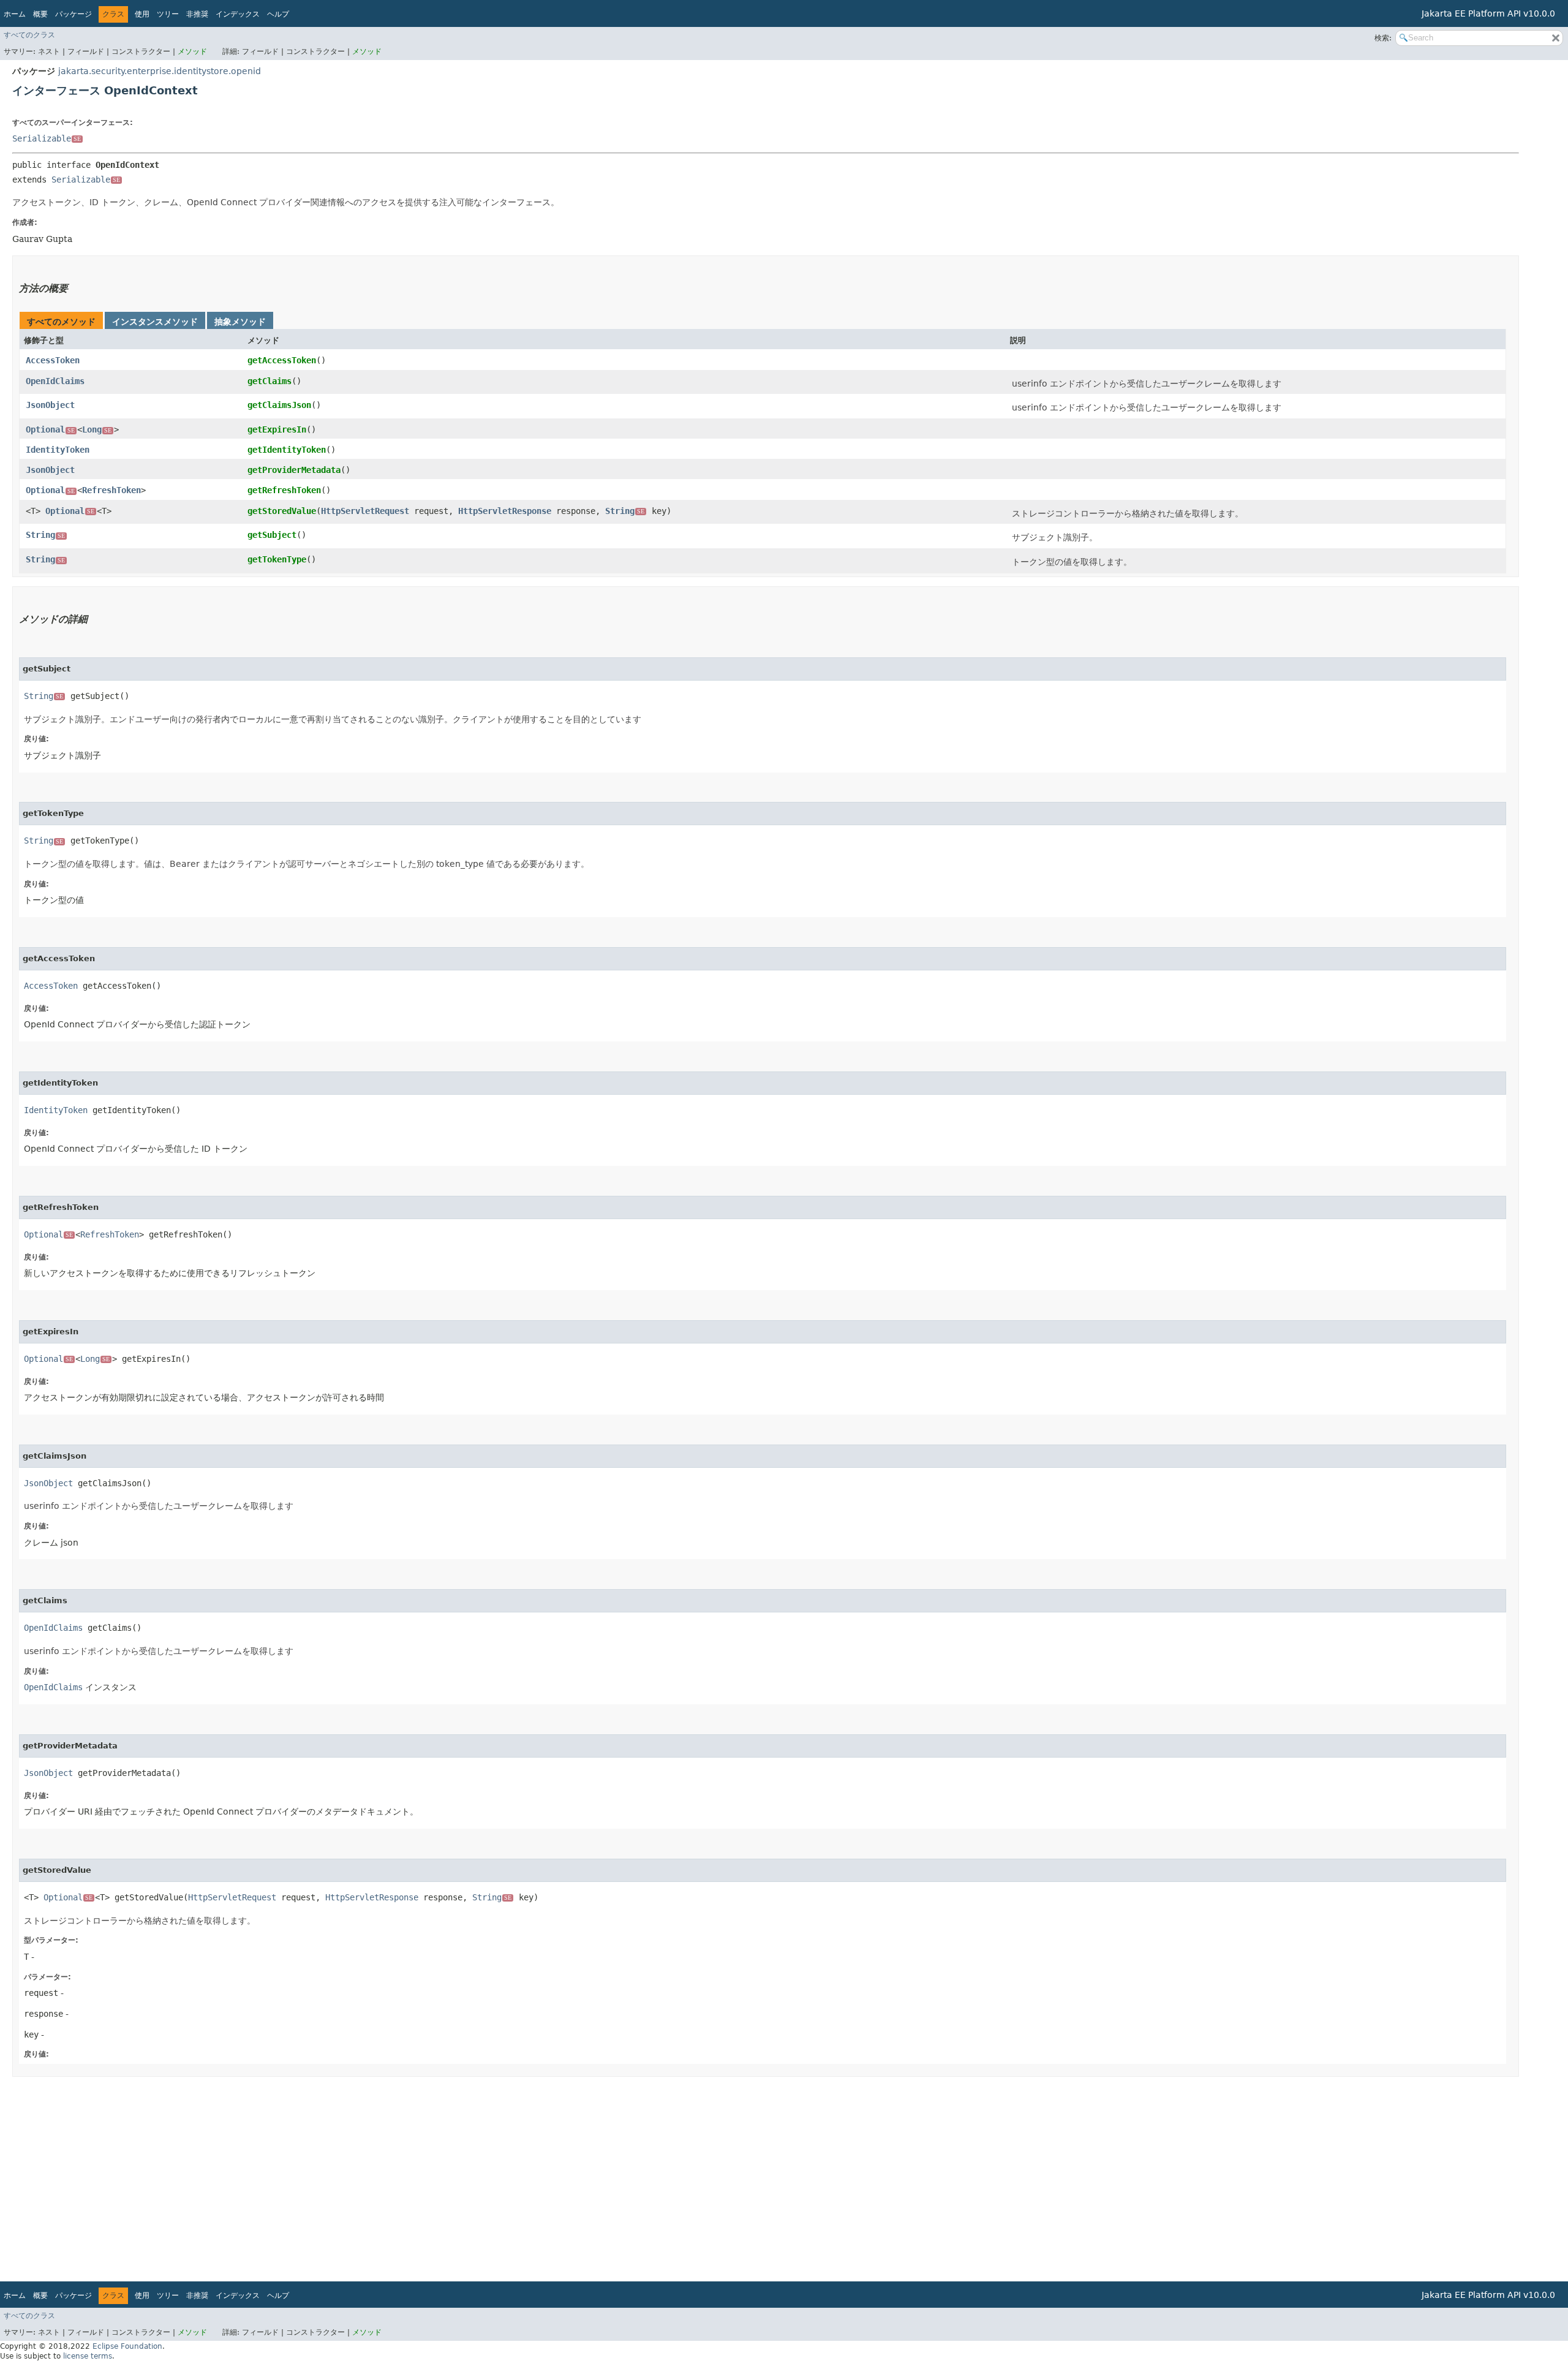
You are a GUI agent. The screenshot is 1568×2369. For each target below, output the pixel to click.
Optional (50, 429)
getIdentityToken (287, 450)
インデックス (238, 14)
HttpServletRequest (365, 511)
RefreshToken (111, 490)
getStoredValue (282, 511)
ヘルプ (278, 14)
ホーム (15, 14)
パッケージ (73, 14)
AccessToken (53, 360)
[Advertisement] (380, 2175)
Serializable (47, 138)
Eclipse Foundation (127, 2346)
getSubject (272, 535)
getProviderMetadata (294, 470)
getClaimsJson (279, 405)
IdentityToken (58, 450)
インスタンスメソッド (155, 322)
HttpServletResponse (505, 511)
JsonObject (50, 405)
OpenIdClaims (55, 381)
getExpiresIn (277, 429)
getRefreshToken (284, 490)
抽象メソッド (240, 322)
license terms (88, 2356)
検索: (1383, 38)
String (625, 511)
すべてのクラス (29, 35)
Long (97, 429)
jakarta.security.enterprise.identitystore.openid (160, 71)
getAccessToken (282, 360)
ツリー (168, 14)
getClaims (269, 381)
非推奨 (197, 14)
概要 (40, 14)
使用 (142, 14)
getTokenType (277, 559)
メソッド (192, 51)
